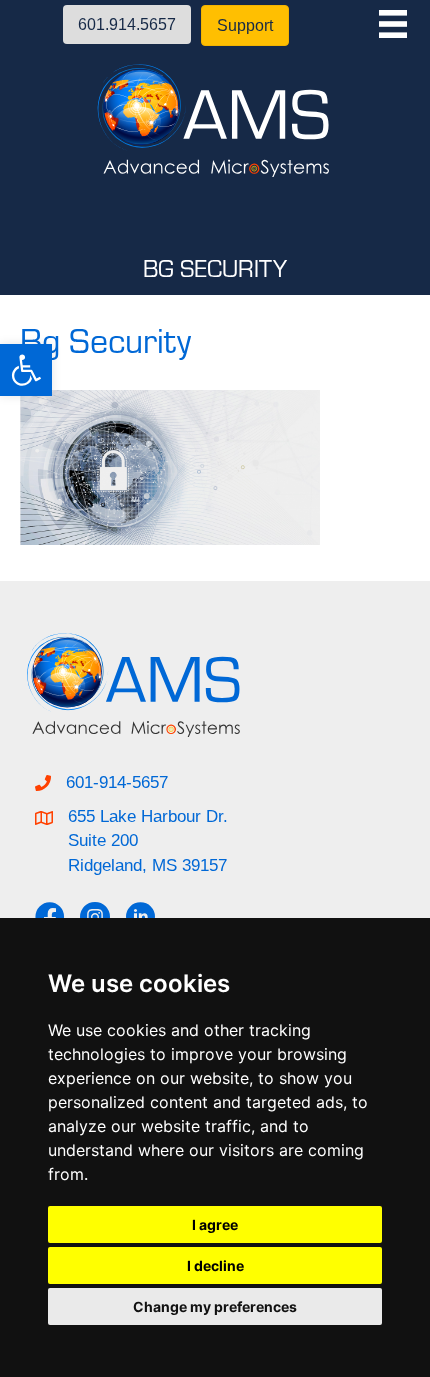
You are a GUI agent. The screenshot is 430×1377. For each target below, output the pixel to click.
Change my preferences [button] (215, 1306)
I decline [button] (215, 1265)
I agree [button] (215, 1224)
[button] (26, 370)
